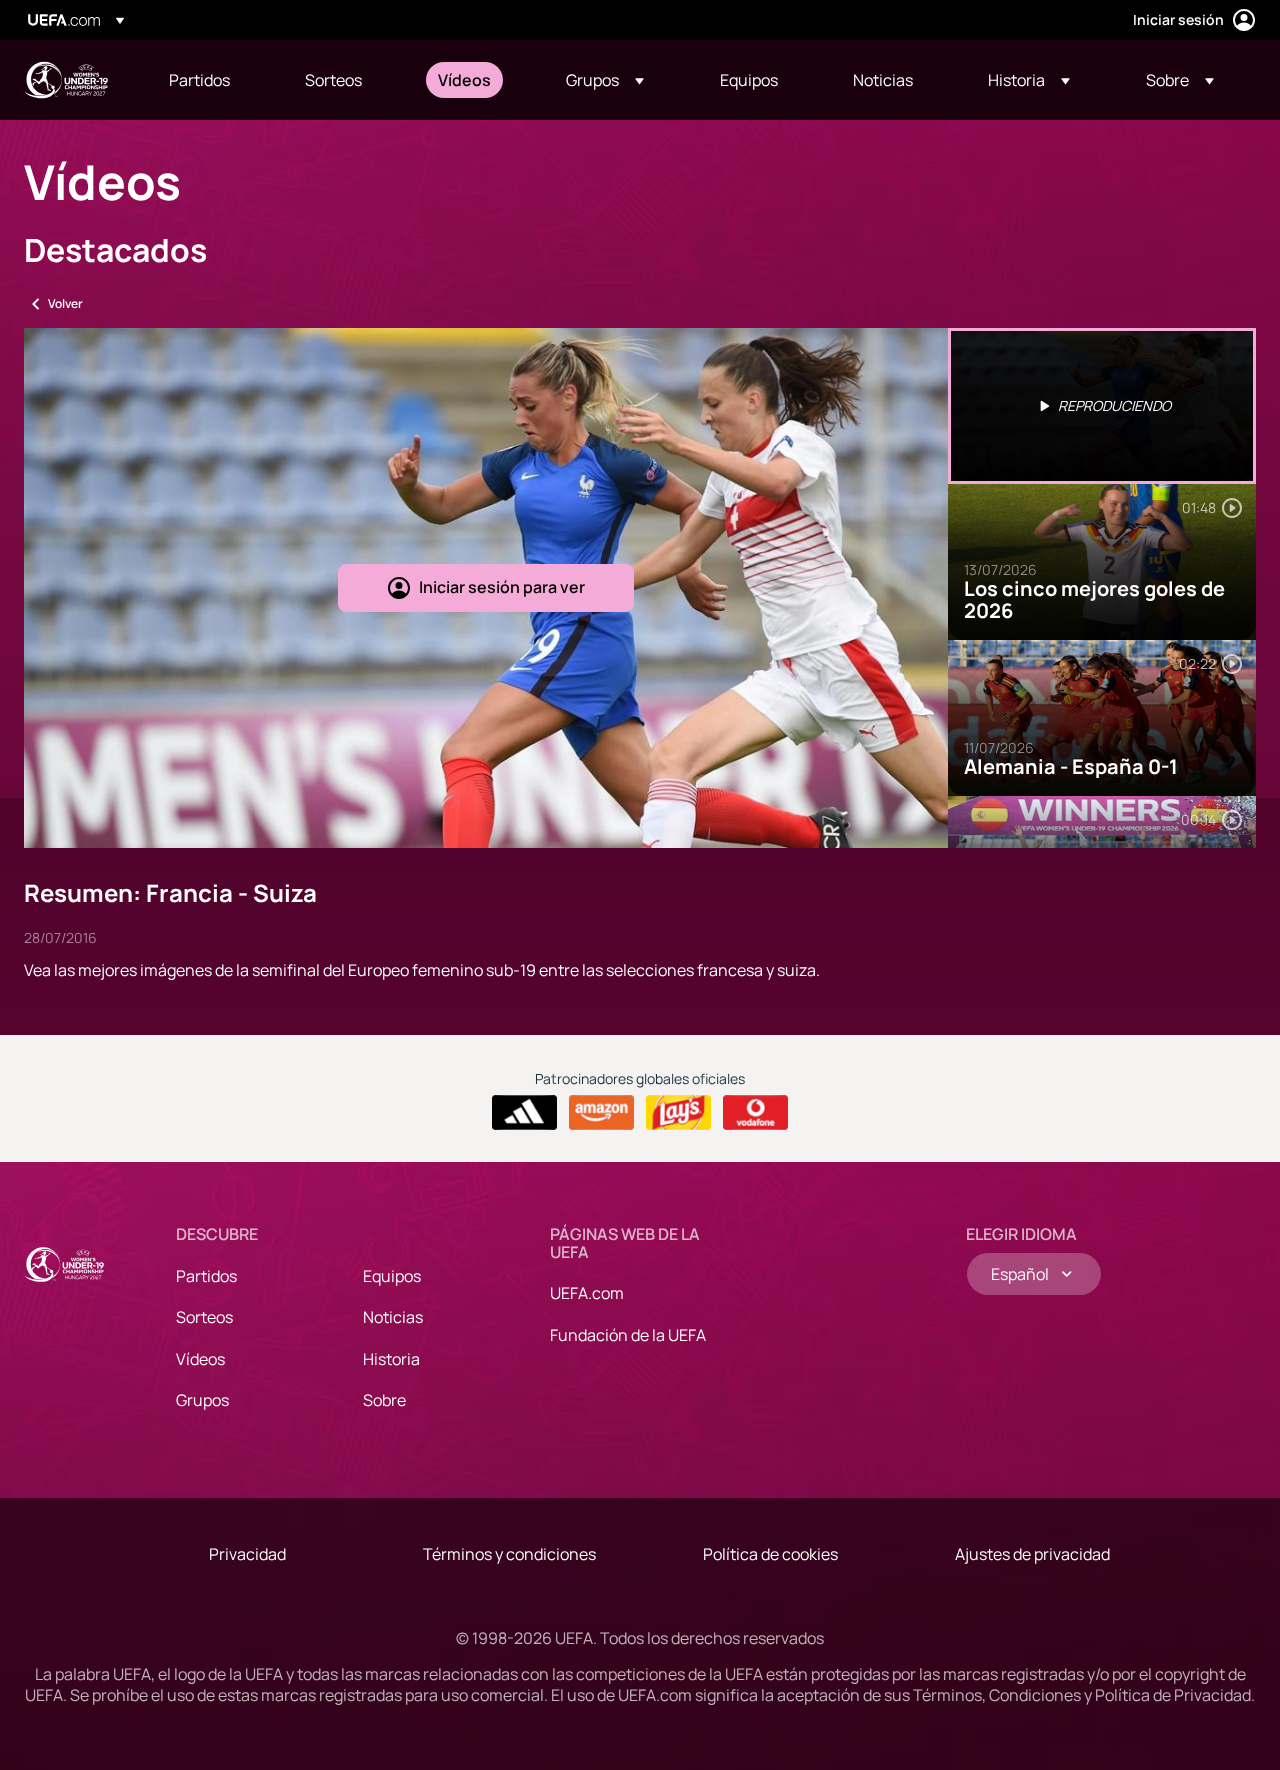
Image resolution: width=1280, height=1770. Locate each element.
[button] (605, 80)
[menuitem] (212, 80)
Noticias (393, 1317)
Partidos (206, 1276)
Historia (391, 1359)
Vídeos (200, 1359)
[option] (1102, 406)
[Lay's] (678, 1113)
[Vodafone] (755, 1113)
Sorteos (204, 1317)
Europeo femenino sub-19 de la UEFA (66, 80)
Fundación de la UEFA (628, 1335)
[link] (199, 80)
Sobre (384, 1400)
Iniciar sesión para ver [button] (502, 587)
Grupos (202, 1400)
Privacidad (247, 1554)
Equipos (392, 1276)
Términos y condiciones (509, 1554)
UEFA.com (587, 1293)
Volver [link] (65, 303)
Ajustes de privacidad (1032, 1554)
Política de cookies (770, 1554)
